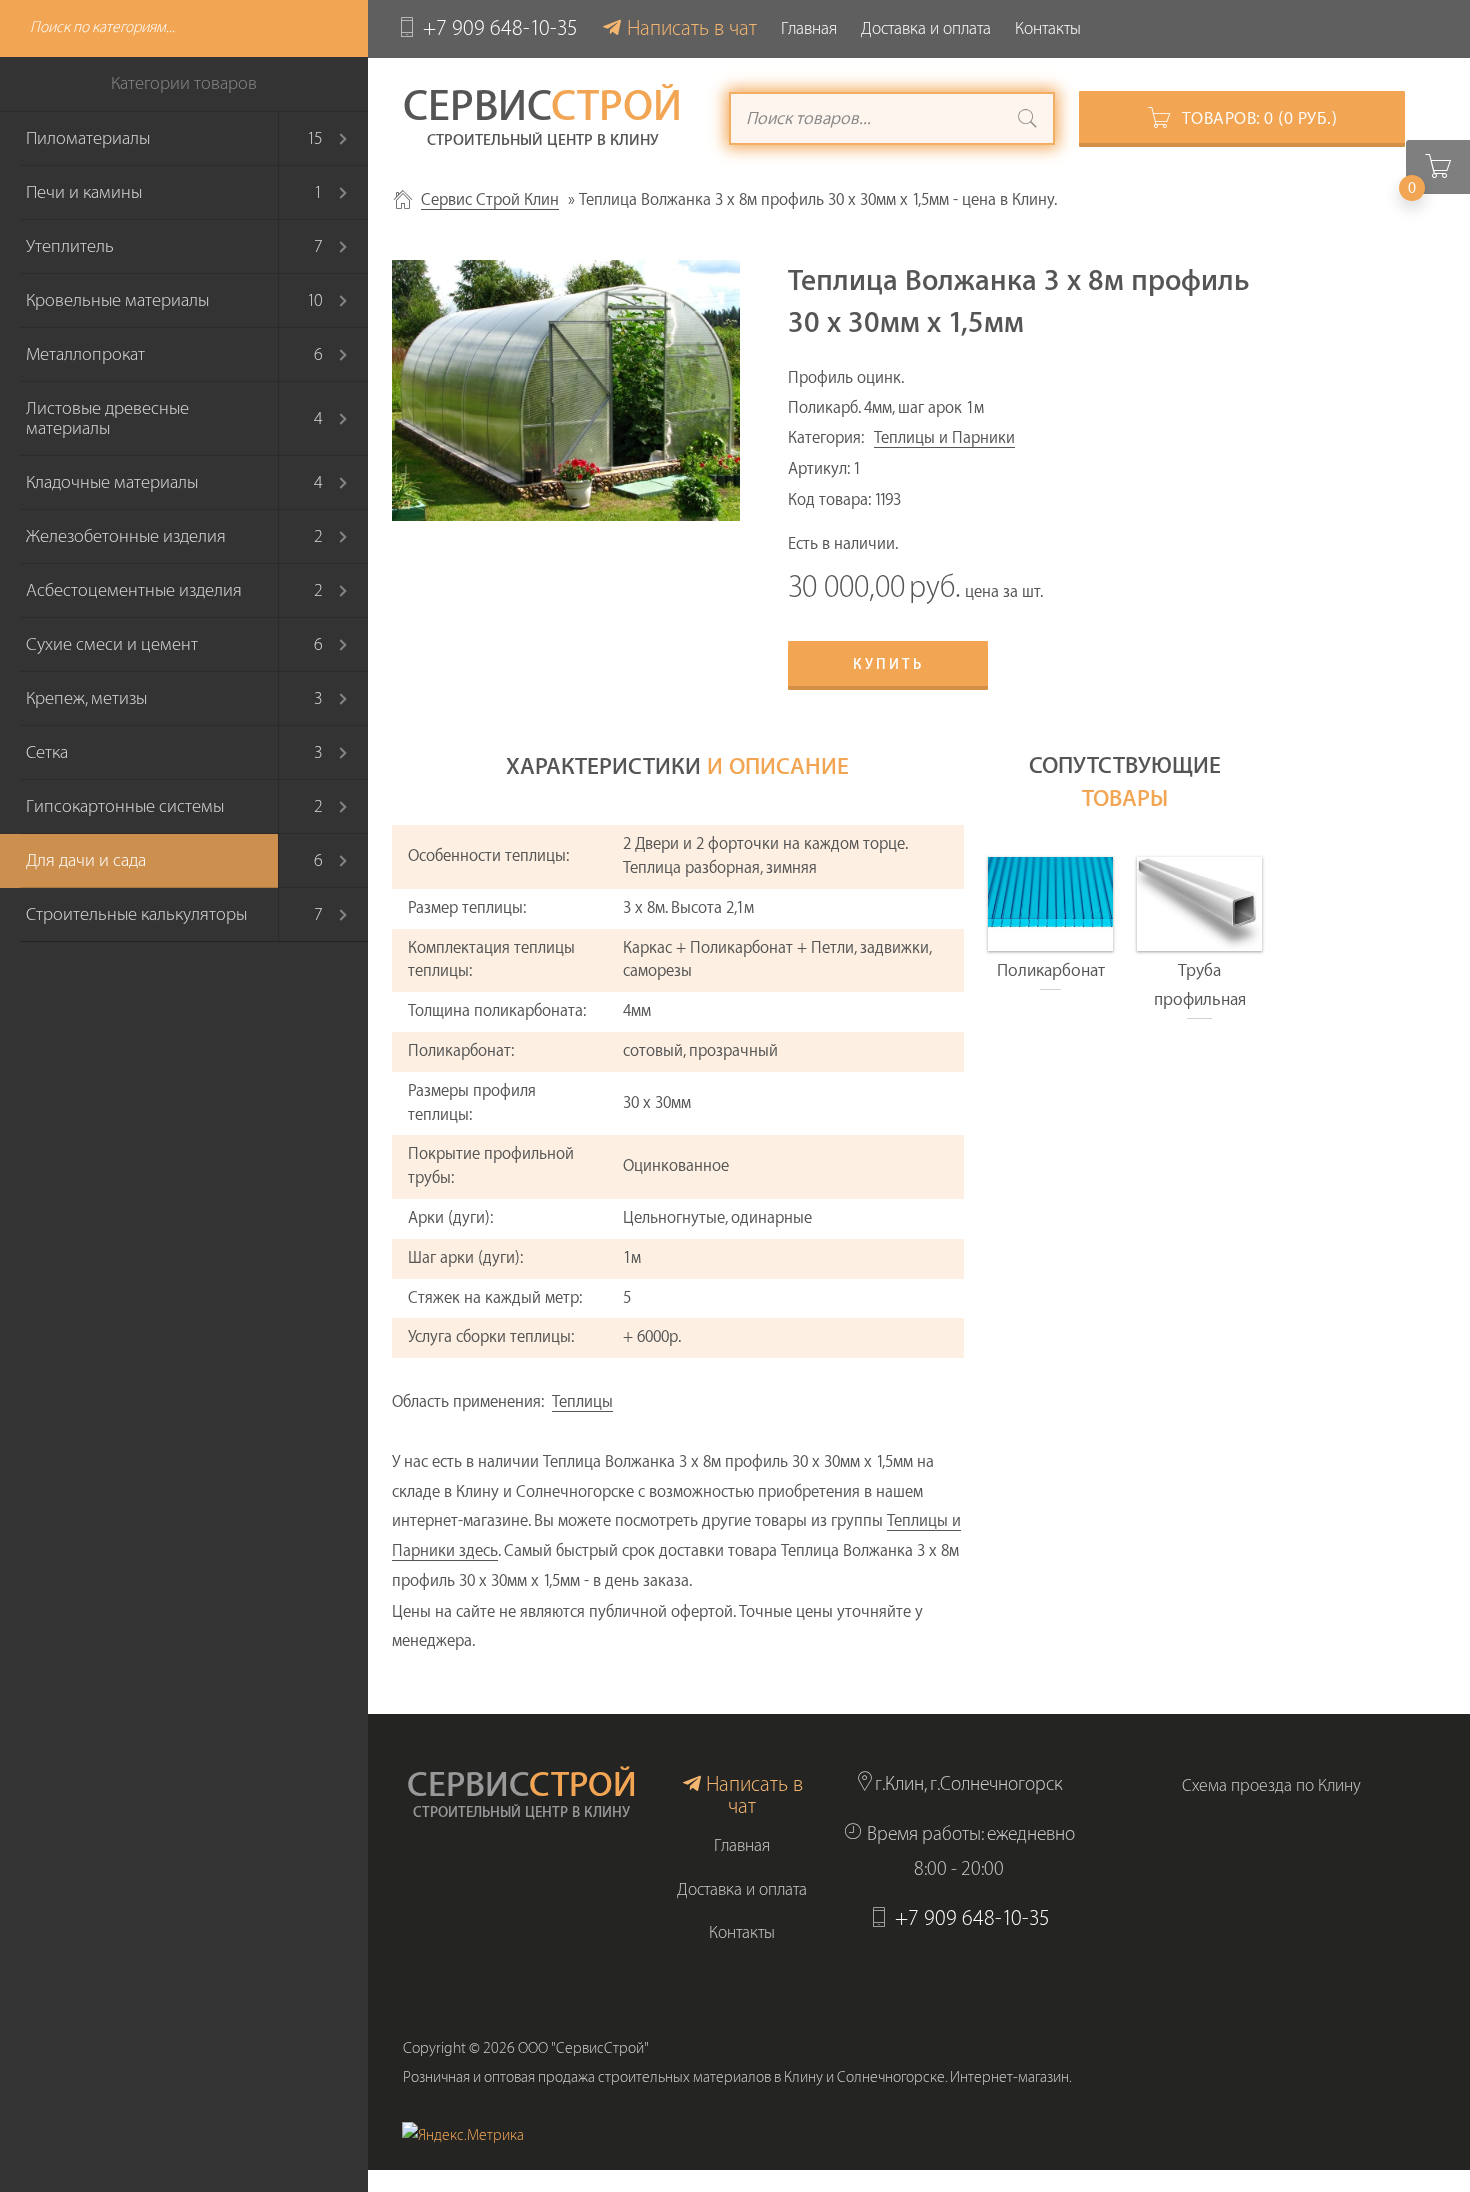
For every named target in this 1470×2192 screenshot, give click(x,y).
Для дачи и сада (86, 860)
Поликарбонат (1051, 970)
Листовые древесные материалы (107, 418)
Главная (809, 28)
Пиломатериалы (88, 138)
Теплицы (582, 1402)
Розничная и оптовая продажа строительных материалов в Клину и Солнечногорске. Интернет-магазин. (737, 2077)
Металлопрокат (85, 354)
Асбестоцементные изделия (134, 590)
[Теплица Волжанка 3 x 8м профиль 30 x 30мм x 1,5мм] (566, 390)
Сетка (47, 752)
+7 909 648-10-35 (500, 28)
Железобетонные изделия (126, 536)
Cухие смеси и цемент (112, 644)
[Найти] (1028, 121)
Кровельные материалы (117, 300)
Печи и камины (84, 192)
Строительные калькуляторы (136, 914)
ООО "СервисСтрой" (583, 2048)
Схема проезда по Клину (1271, 1785)
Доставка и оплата (926, 28)
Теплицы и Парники (944, 438)
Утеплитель (70, 246)
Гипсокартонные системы (125, 806)
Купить (888, 665)
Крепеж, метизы (86, 698)
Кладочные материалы (112, 482)
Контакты (1048, 28)
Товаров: (1260, 118)
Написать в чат (692, 28)
